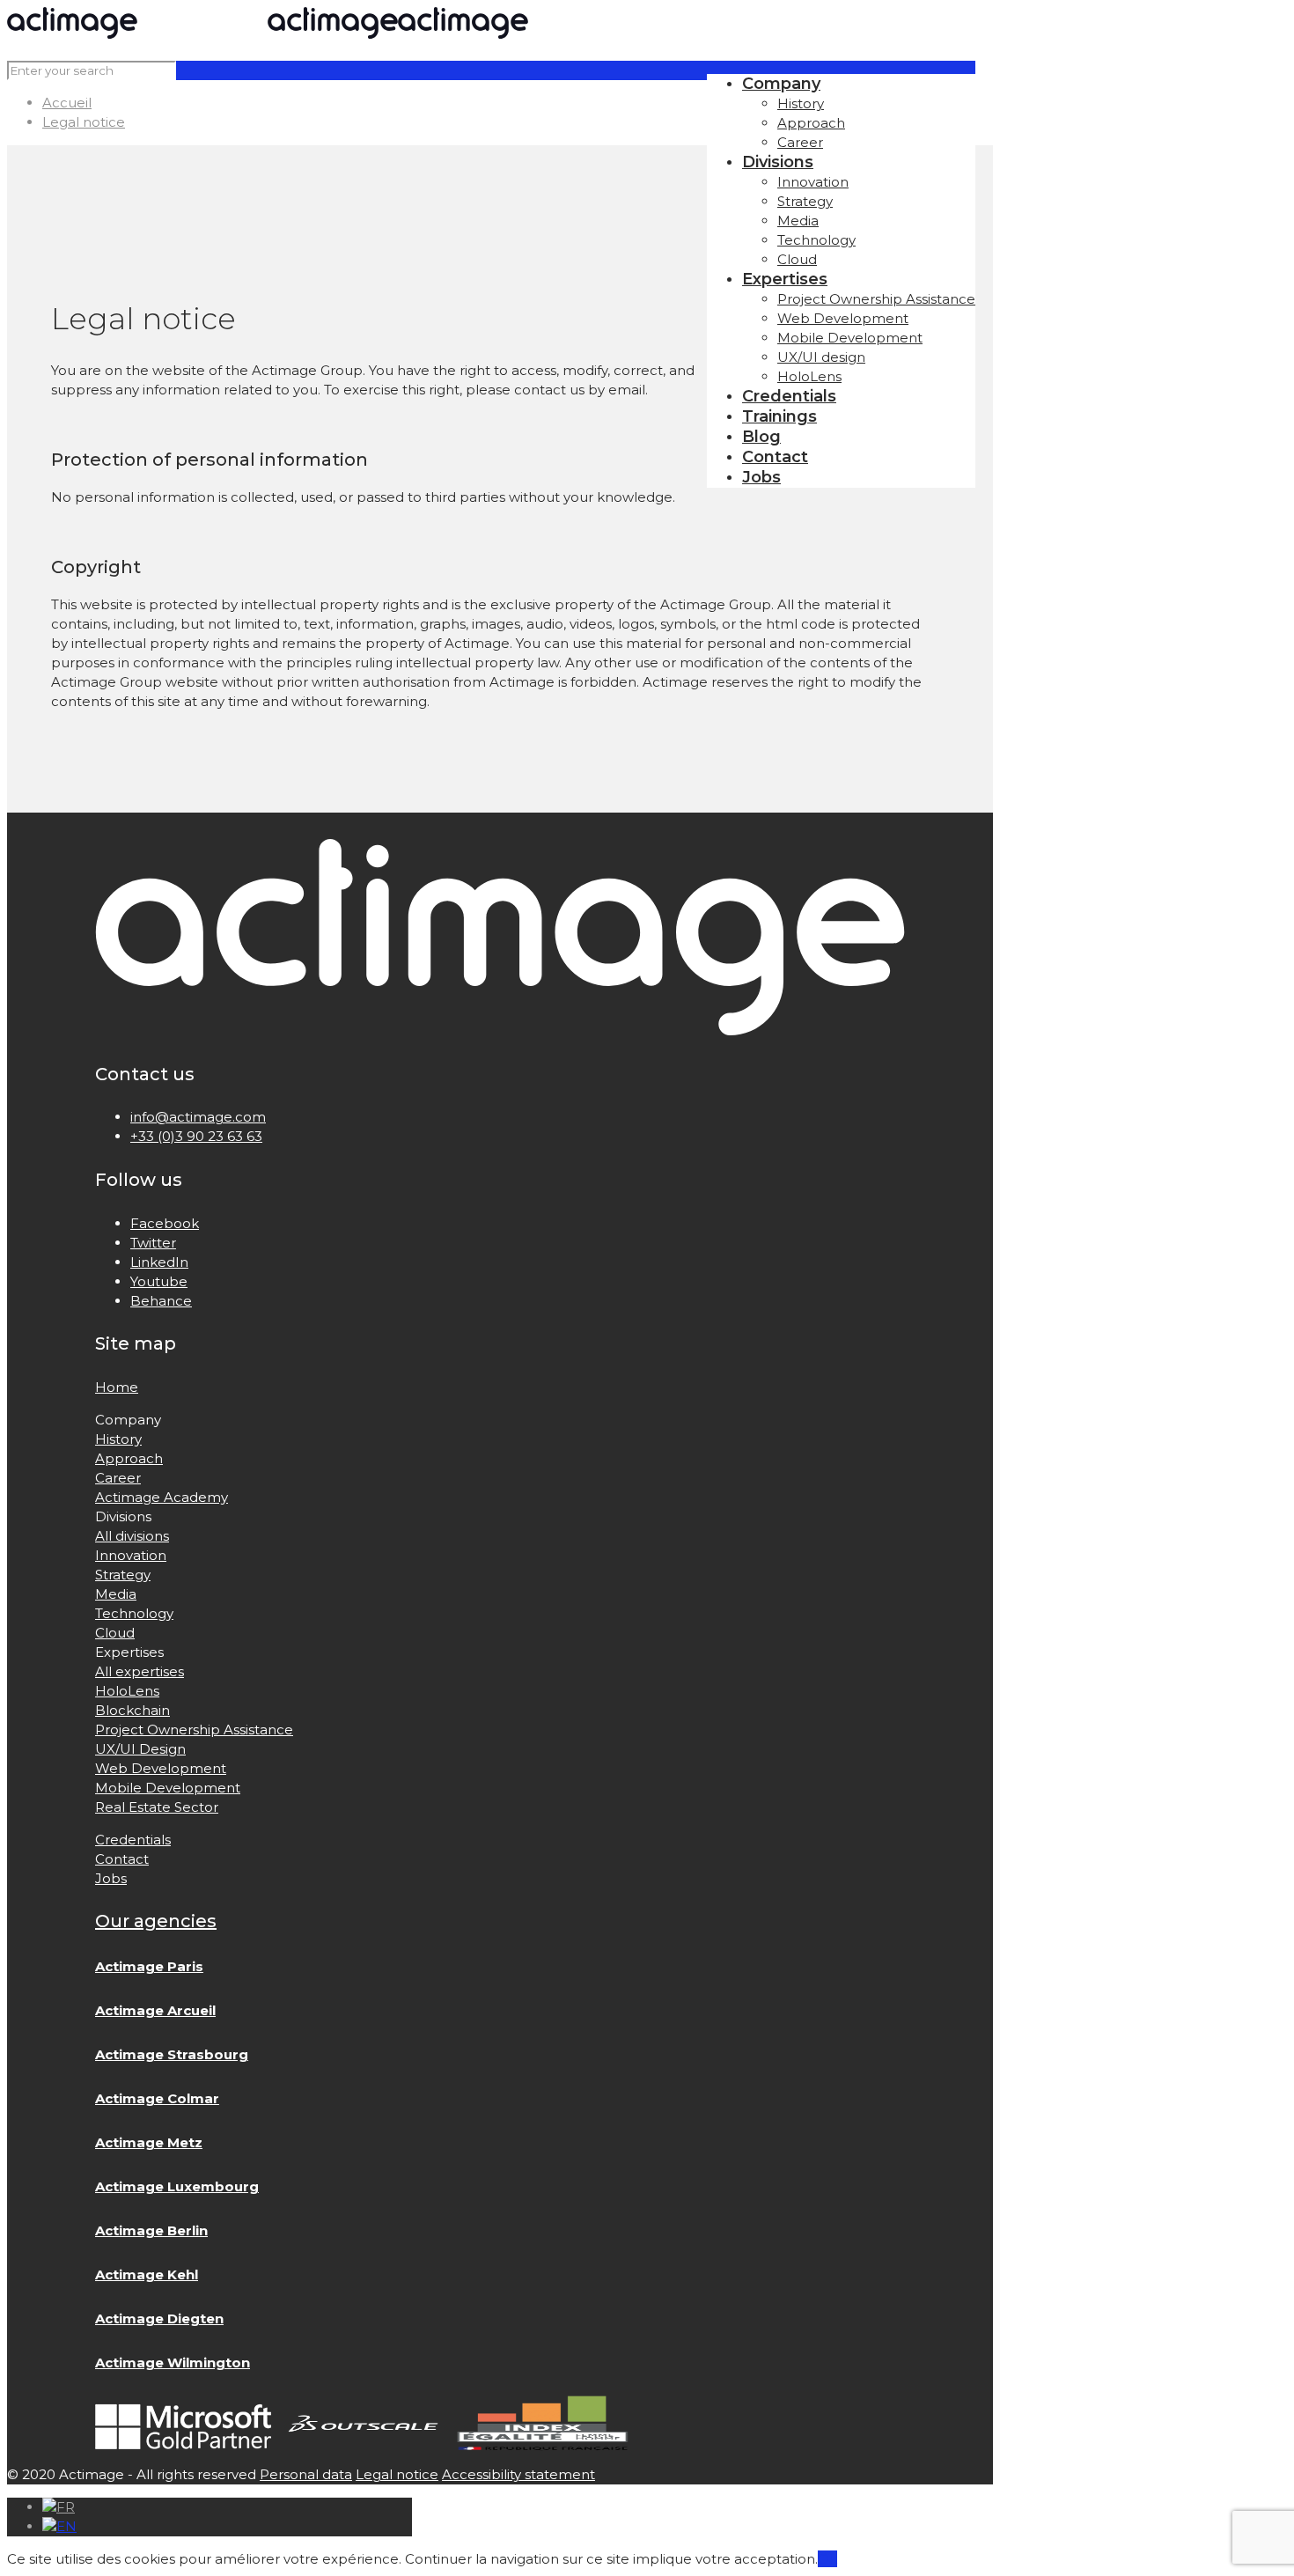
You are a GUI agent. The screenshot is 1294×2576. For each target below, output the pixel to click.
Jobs (111, 1878)
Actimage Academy (162, 1497)
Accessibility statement (518, 2474)
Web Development (161, 1768)
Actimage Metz (149, 2142)
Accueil (67, 103)
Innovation (131, 1555)
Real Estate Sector (157, 1807)
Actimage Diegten (159, 2318)
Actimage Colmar (157, 2098)
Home (117, 1387)
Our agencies (156, 1921)
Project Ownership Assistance (194, 1730)
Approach (129, 1458)
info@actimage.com (198, 1117)
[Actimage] (268, 34)
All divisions (132, 1536)
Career (118, 1478)
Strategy (123, 1575)
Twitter (153, 1243)
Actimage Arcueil (155, 2010)
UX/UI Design (140, 1749)
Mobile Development (168, 1788)
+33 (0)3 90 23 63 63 (196, 1136)
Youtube (159, 1281)
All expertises (140, 1671)
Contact (122, 1859)
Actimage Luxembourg (177, 2186)
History (118, 1439)
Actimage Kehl (147, 2274)
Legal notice (84, 122)
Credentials (133, 1840)
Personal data (306, 2474)
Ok (827, 2559)
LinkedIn (159, 1262)
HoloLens (127, 1691)
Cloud (115, 1633)
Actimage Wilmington (173, 2363)
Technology (134, 1613)
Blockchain (132, 1710)
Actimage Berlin (151, 2230)
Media (116, 1594)
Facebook (165, 1223)
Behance (161, 1301)
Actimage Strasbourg (172, 2054)
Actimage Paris (149, 1966)
